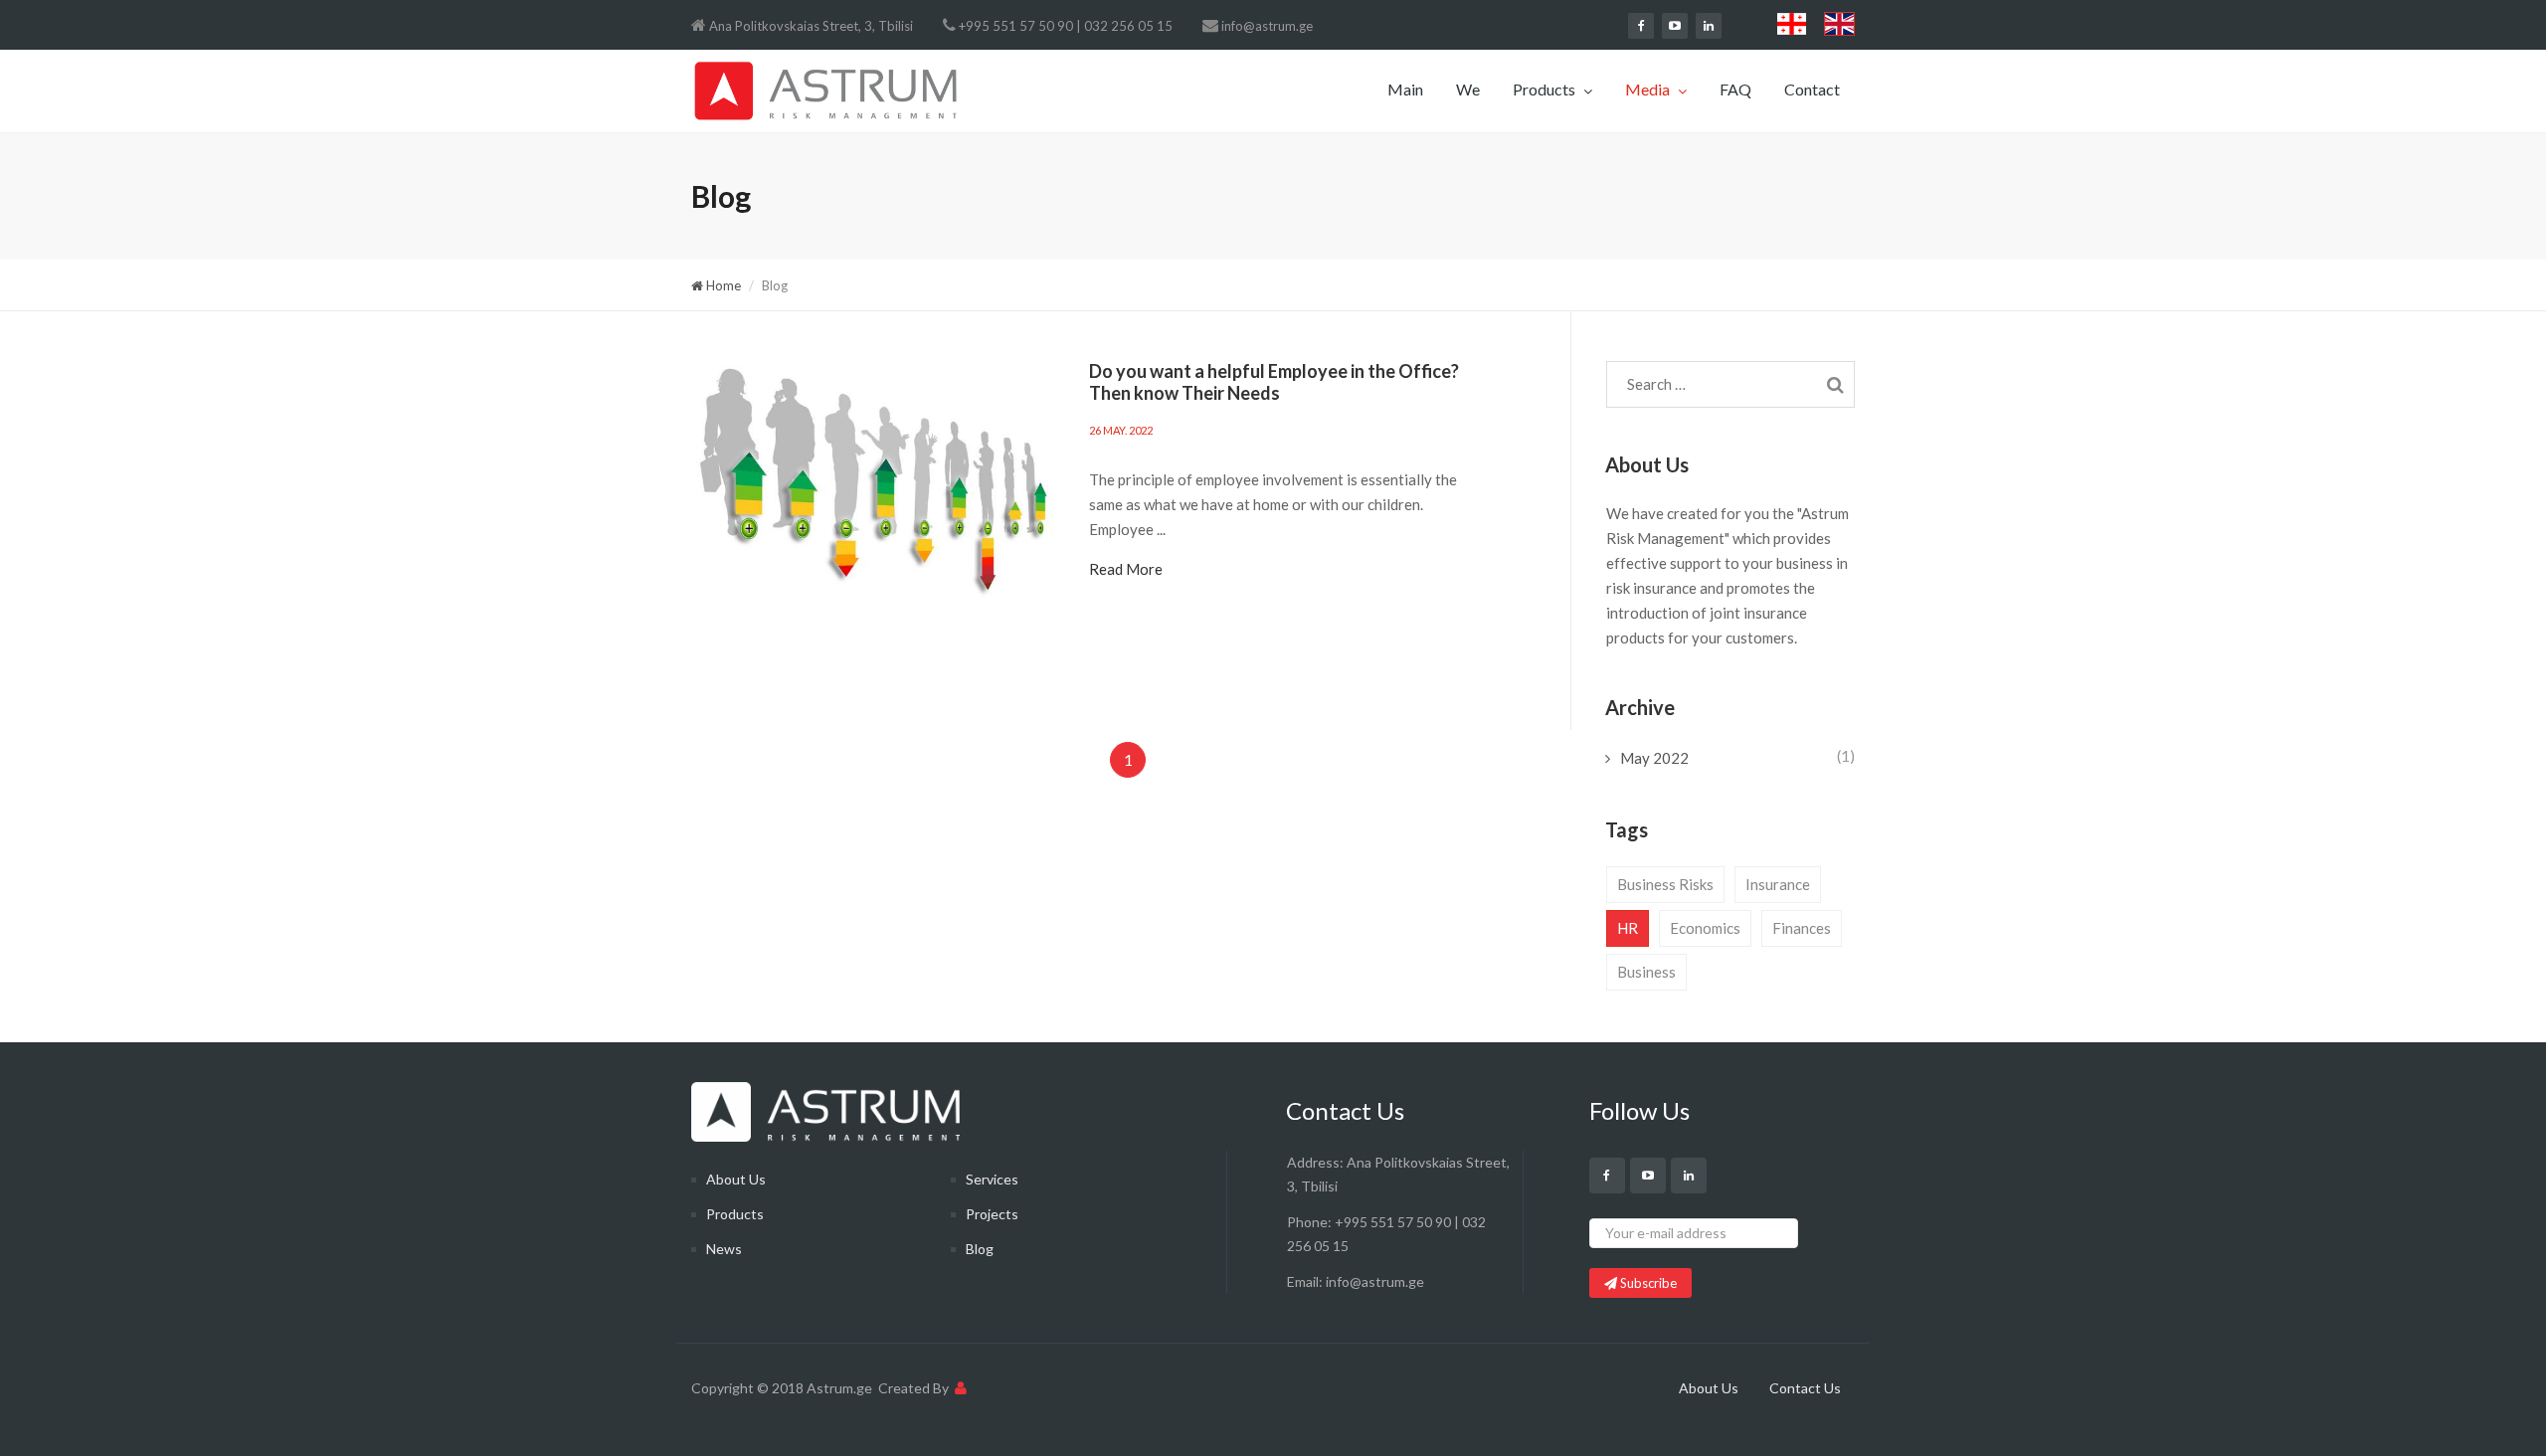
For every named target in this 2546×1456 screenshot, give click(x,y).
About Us (736, 1179)
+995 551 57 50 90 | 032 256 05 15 (1066, 26)
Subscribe (1647, 1283)
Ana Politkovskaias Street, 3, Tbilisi (811, 26)
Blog (980, 1249)
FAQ (1735, 89)
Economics (1705, 928)
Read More (1126, 569)
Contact (1812, 89)
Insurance (1778, 884)
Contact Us (1805, 1388)
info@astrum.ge (1267, 26)
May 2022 (1654, 758)
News (724, 1249)
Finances (1802, 928)
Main (1405, 89)
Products (1546, 89)
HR (1628, 928)
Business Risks (1665, 884)
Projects (992, 1214)
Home (722, 285)
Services (992, 1179)
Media (1649, 89)
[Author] (961, 1387)
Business (1646, 972)
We (1468, 89)
